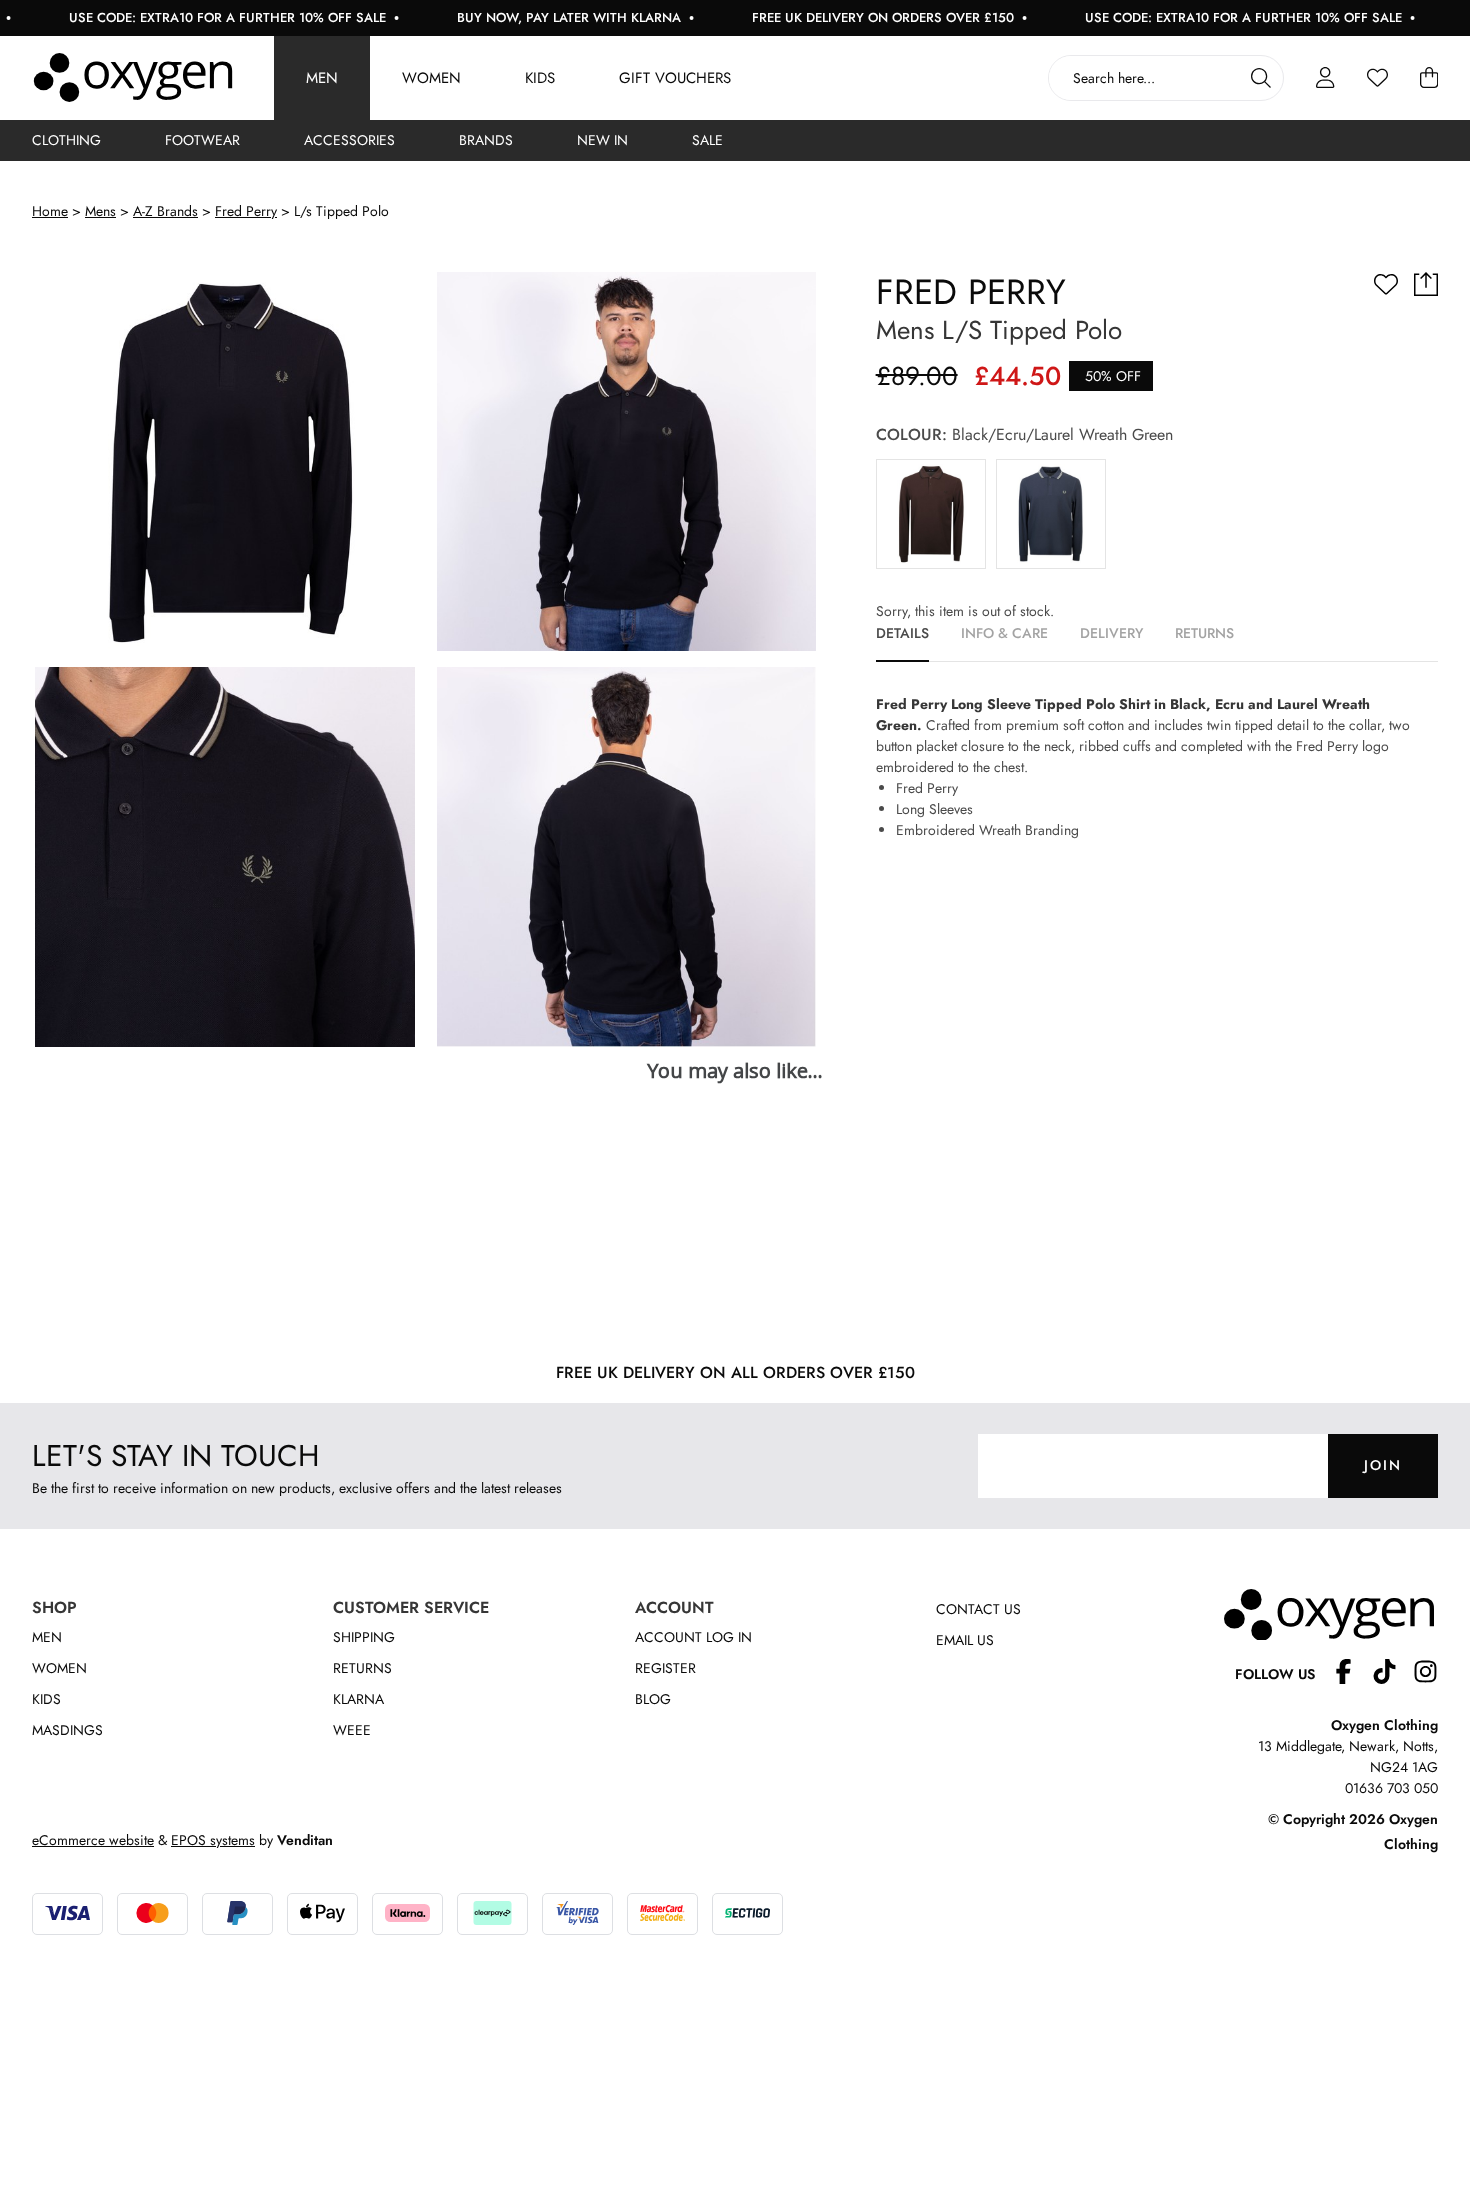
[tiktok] (1392, 1674)
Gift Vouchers (675, 78)
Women (431, 78)
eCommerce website (93, 1840)
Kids (540, 78)
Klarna (358, 1699)
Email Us (965, 1640)
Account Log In (693, 1637)
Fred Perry (246, 211)
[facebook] (1351, 1674)
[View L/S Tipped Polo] (931, 514)
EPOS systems (213, 1840)
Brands (486, 140)
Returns (362, 1668)
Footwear (202, 140)
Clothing (66, 140)
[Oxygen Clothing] (133, 78)
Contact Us (978, 1609)
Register (665, 1668)
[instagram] (1425, 1674)
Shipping (364, 1637)
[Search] (1261, 78)
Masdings (67, 1730)
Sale (707, 140)
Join (1383, 1465)
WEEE (352, 1730)
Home (50, 211)
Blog (653, 1699)
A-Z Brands (165, 211)
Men (322, 78)
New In (602, 140)
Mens (100, 211)
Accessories (349, 140)
